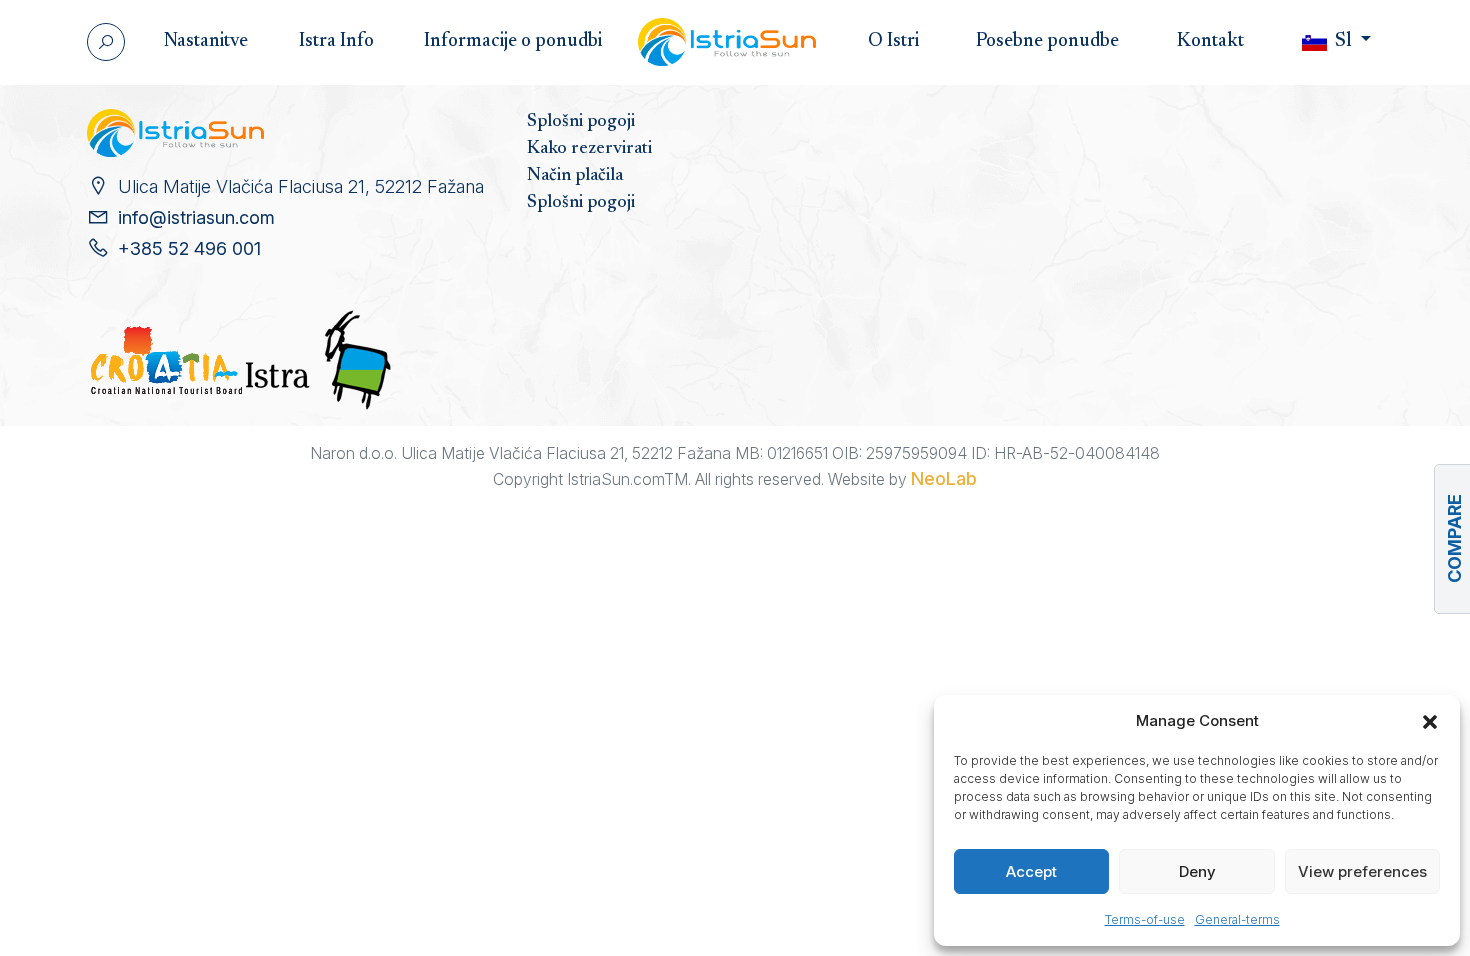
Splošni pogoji (581, 122)
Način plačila (575, 176)
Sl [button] (1343, 41)
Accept (1031, 871)
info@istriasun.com (196, 217)
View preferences (1362, 871)
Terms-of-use (1145, 919)
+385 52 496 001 (189, 248)
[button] (1430, 721)
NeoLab (944, 478)
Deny (1197, 871)
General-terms (1237, 919)
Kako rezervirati (589, 149)
